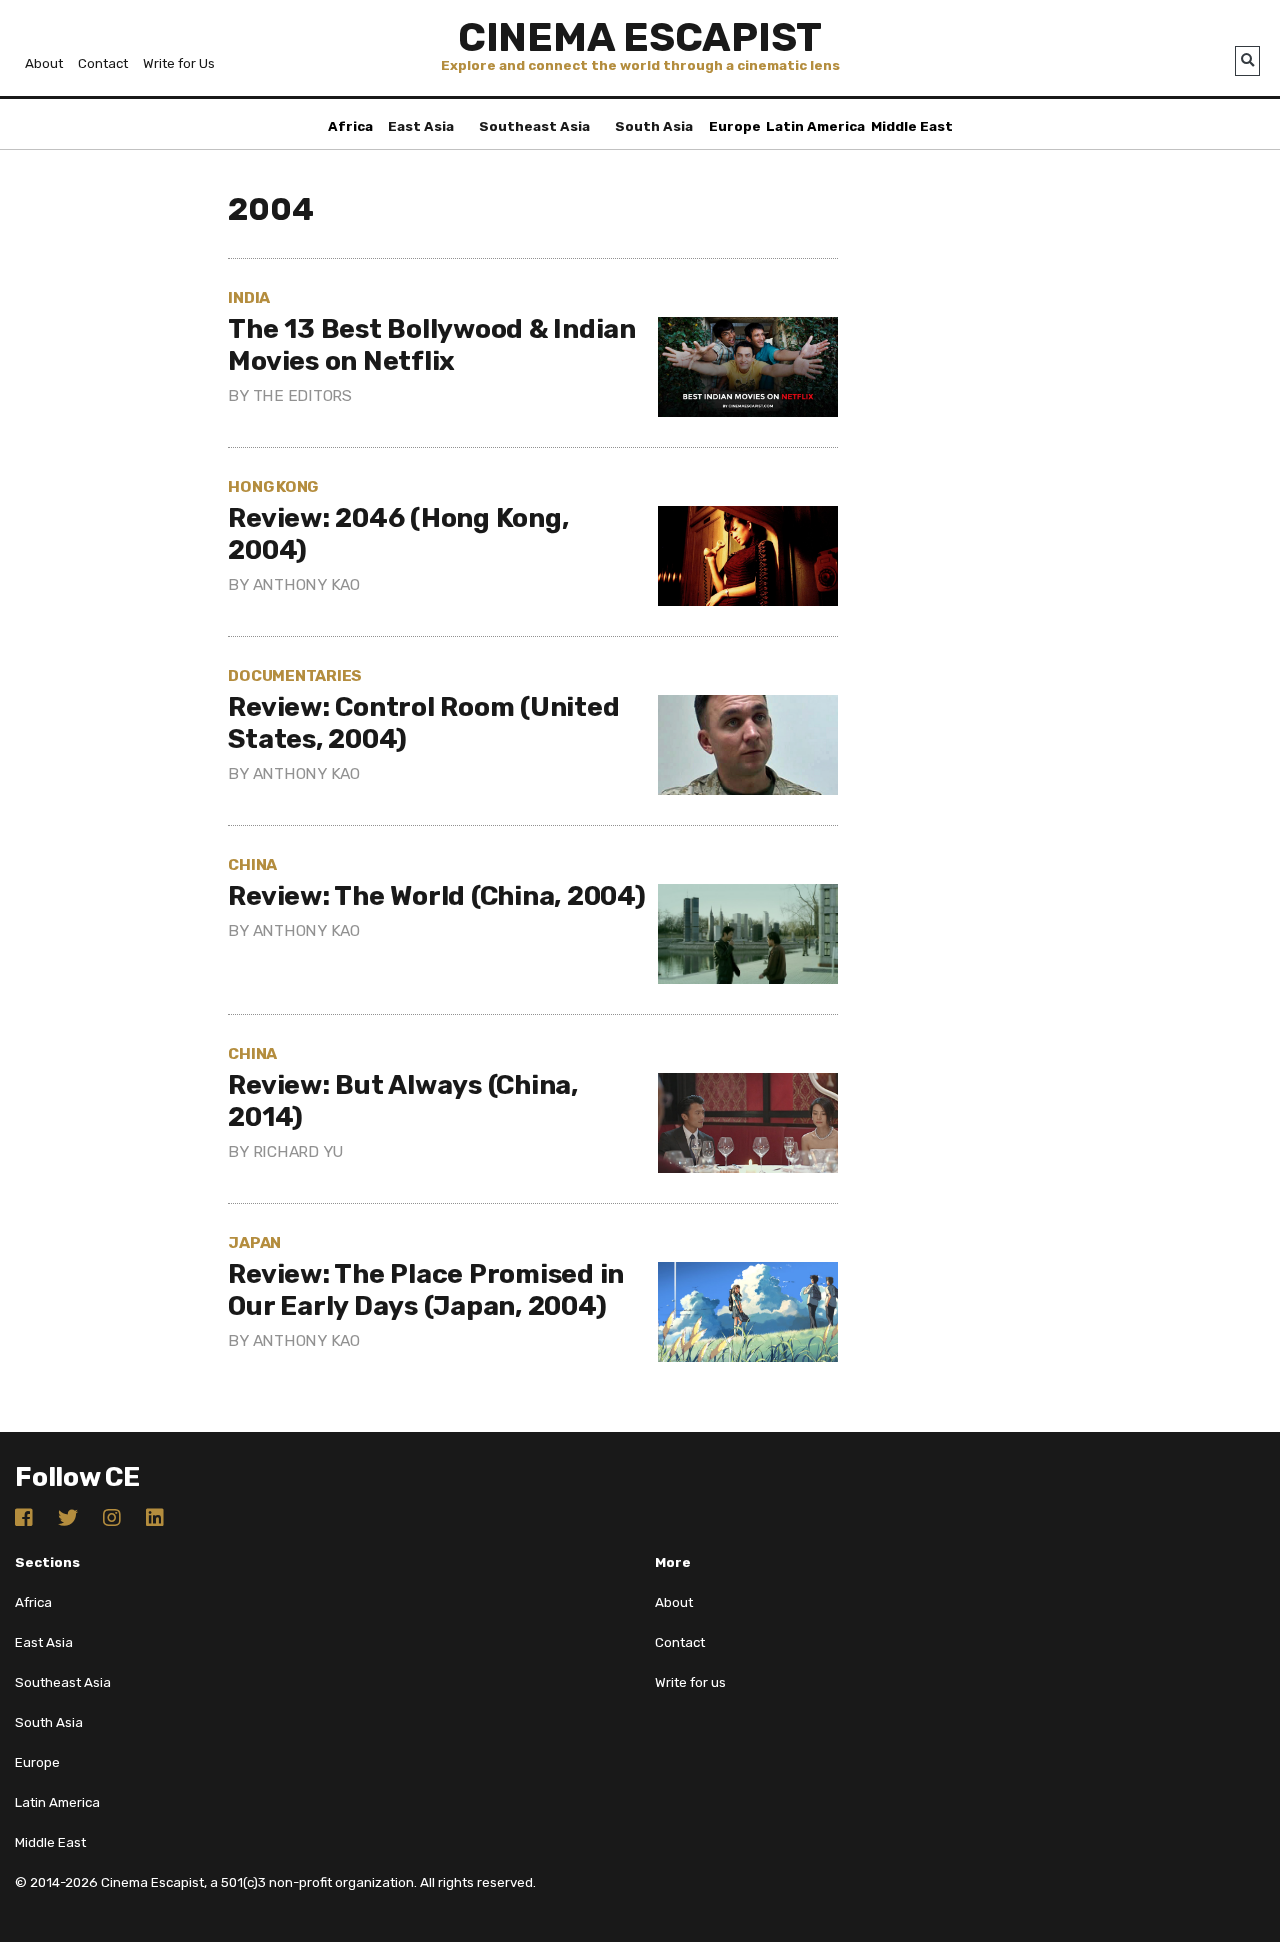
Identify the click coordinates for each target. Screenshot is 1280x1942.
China (252, 864)
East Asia (421, 126)
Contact (103, 63)
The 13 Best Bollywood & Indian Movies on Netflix (432, 345)
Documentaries (295, 675)
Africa (350, 126)
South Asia (654, 126)
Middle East (912, 126)
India (249, 297)
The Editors (302, 395)
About (44, 63)
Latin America (815, 126)
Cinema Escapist (640, 37)
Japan (254, 1242)
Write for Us (179, 63)
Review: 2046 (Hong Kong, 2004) (398, 534)
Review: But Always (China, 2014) (403, 1101)
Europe (735, 126)
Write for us (690, 1682)
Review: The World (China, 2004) (436, 896)
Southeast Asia (534, 126)
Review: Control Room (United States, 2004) (423, 723)
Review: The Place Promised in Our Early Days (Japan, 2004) (426, 1290)
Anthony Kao (306, 584)
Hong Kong (273, 486)
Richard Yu (298, 1151)
